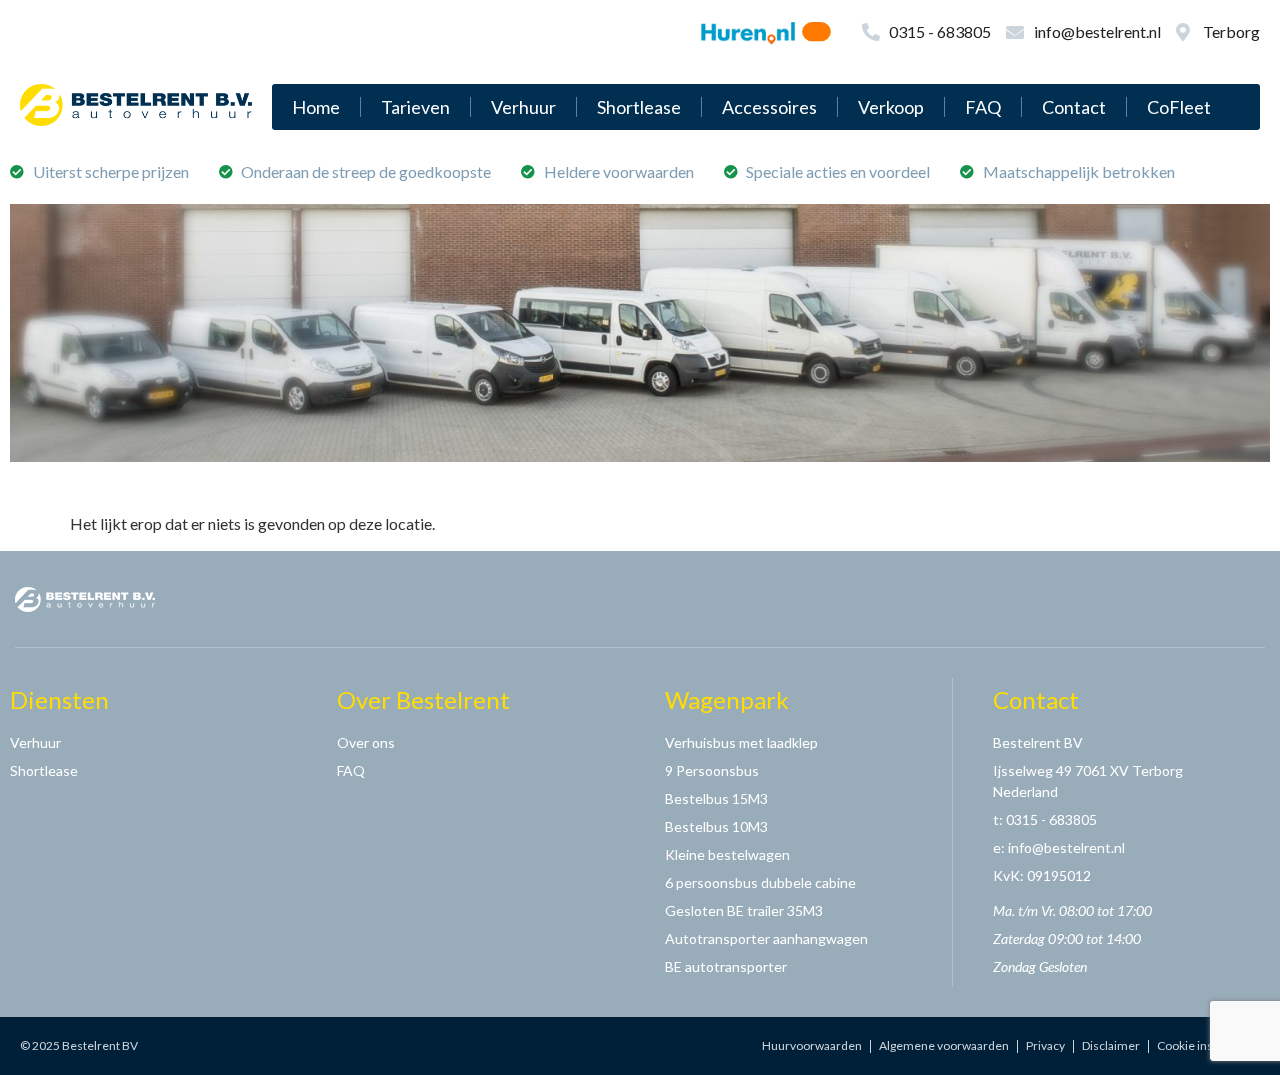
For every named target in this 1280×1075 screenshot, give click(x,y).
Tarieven (415, 107)
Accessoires (769, 107)
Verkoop (891, 107)
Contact (1074, 107)
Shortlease (639, 107)
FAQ (983, 107)
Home (316, 107)
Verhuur (523, 107)
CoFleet (1179, 107)
